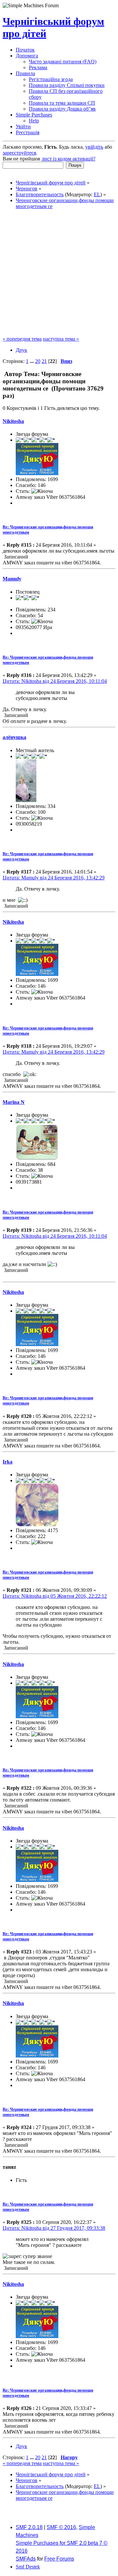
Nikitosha (13, 421)
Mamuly (12, 579)
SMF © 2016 (61, 2527)
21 (44, 361)
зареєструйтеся (19, 153)
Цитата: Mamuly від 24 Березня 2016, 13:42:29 (54, 878)
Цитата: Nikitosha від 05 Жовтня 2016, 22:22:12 (55, 1596)
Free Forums (59, 2559)
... (32, 361)
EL (97, 194)
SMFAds (26, 2559)
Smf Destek (28, 2567)
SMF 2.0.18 (29, 2527)
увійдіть (94, 147)
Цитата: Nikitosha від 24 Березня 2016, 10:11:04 (55, 681)
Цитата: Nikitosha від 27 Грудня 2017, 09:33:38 (54, 2228)
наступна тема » (61, 339)
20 (38, 361)
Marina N (14, 1102)
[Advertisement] (59, 274)
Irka (8, 1462)
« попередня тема (22, 339)
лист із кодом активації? (69, 159)
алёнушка (14, 737)
